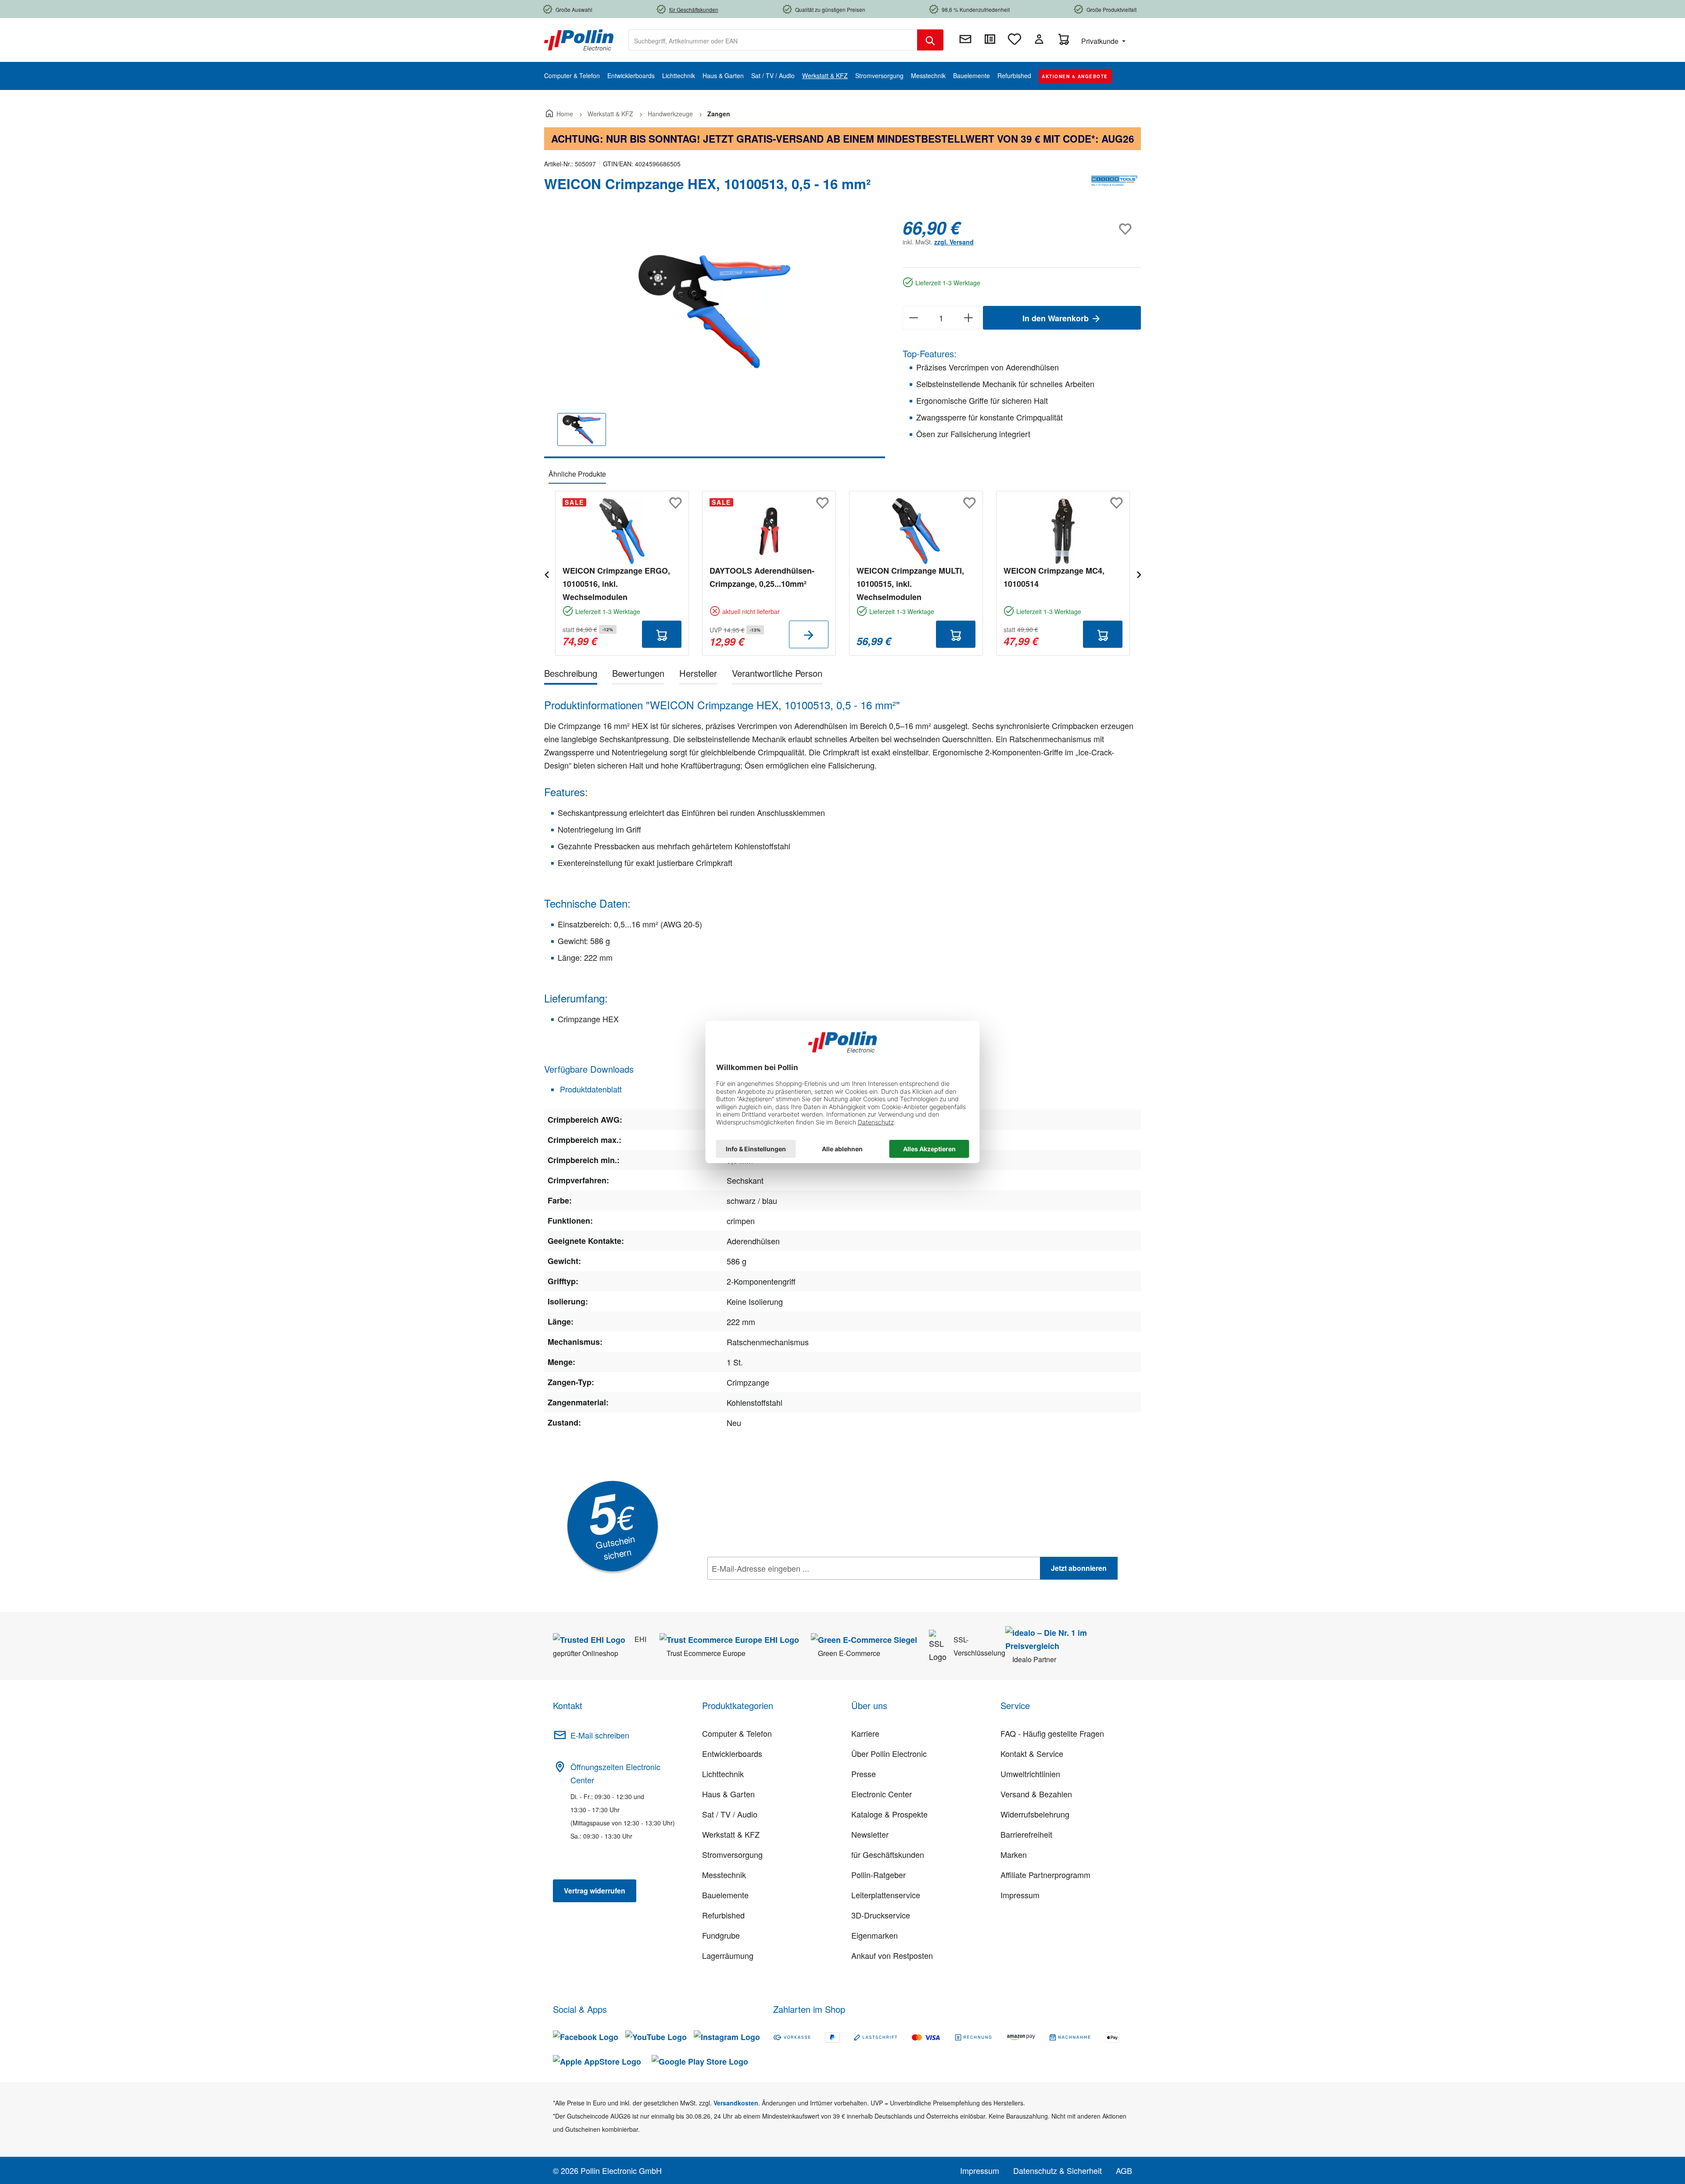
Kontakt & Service (1032, 1753)
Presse (864, 1774)
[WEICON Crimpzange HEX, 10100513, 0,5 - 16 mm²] (714, 312)
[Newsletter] (965, 39)
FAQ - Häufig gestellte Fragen (1052, 1733)
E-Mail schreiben (600, 1735)
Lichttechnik (723, 1774)
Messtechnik (724, 1875)
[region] (715, 338)
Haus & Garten (728, 1794)
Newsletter (870, 1834)
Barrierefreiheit (1026, 1834)
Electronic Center (882, 1794)
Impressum (1020, 1895)
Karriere (865, 1733)
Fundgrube (721, 1935)
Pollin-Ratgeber (878, 1875)
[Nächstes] (1139, 573)
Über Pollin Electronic (889, 1753)
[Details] (809, 634)
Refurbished (723, 1915)
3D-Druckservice (881, 1915)
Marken (1014, 1854)
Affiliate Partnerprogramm (1045, 1875)
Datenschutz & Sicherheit (1058, 2170)
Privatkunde (1101, 41)
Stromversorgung (732, 1854)
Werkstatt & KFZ (731, 1834)
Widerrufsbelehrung (1035, 1814)
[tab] (571, 675)
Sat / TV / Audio (730, 1814)
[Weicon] (1115, 187)
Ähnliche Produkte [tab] (577, 474)
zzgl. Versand (954, 242)
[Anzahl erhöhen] (969, 318)
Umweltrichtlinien (1030, 1774)
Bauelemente (725, 1895)
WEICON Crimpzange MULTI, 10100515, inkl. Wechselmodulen (910, 584)
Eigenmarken (875, 1935)
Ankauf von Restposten (892, 1955)
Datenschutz (764, 1588)
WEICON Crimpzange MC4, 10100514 (1054, 577)
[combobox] (773, 40)
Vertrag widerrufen (595, 1891)
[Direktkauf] (990, 39)
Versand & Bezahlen (1036, 1794)
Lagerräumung (728, 1955)
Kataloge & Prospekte (889, 1814)
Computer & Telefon (737, 1733)
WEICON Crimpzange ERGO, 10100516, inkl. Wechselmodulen (616, 584)
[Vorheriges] (546, 573)
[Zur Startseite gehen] (579, 39)
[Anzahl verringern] (913, 318)
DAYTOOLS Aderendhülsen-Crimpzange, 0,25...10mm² (762, 577)
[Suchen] (930, 40)
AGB (1124, 2170)
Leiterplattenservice (886, 1895)
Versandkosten (736, 2103)
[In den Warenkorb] (662, 634)
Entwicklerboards (732, 1753)
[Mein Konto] (1039, 39)
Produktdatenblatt (590, 1089)
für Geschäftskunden (888, 1854)
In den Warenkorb (1057, 318)
